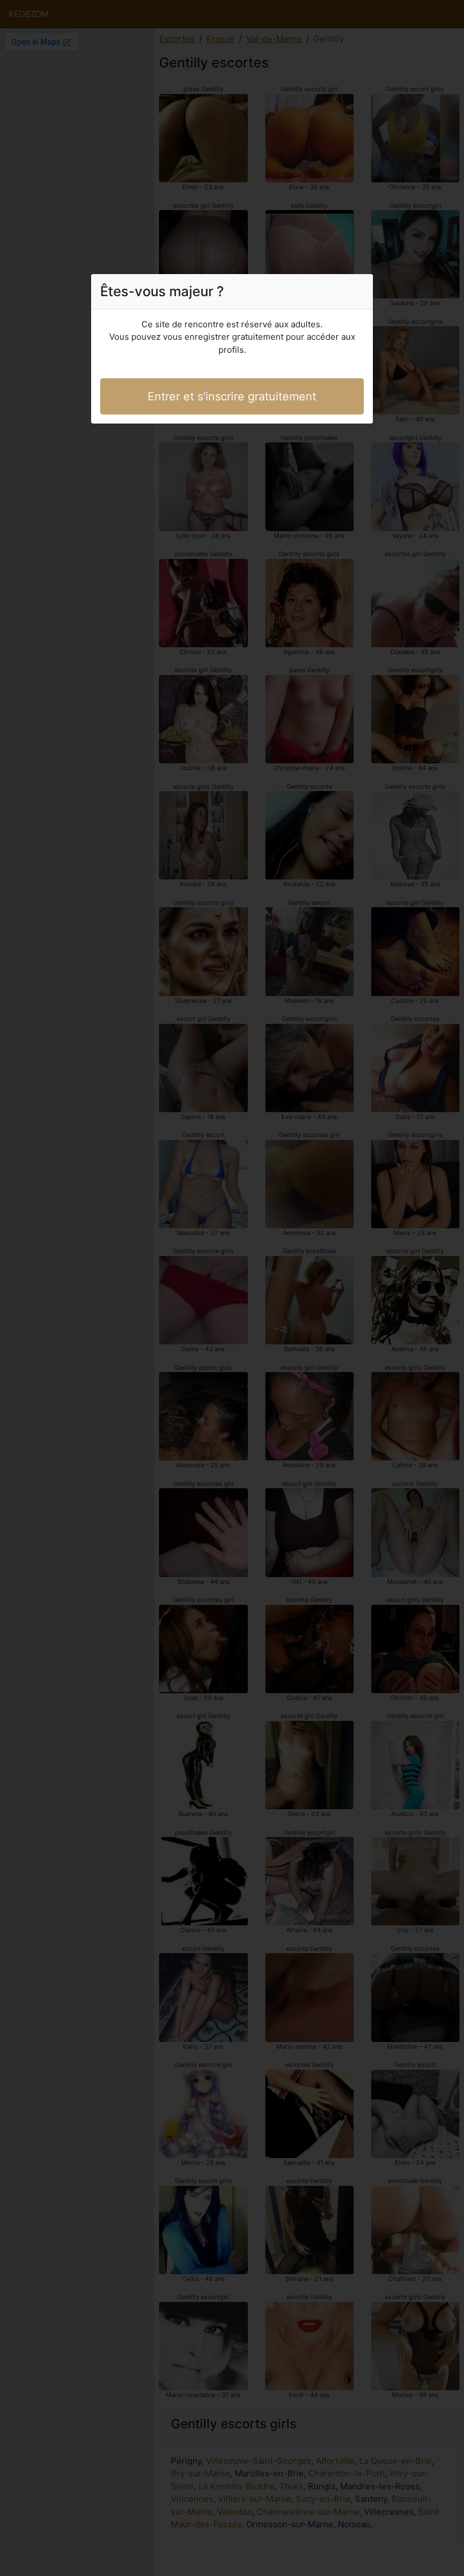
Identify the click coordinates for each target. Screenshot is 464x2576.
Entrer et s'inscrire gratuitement (232, 396)
